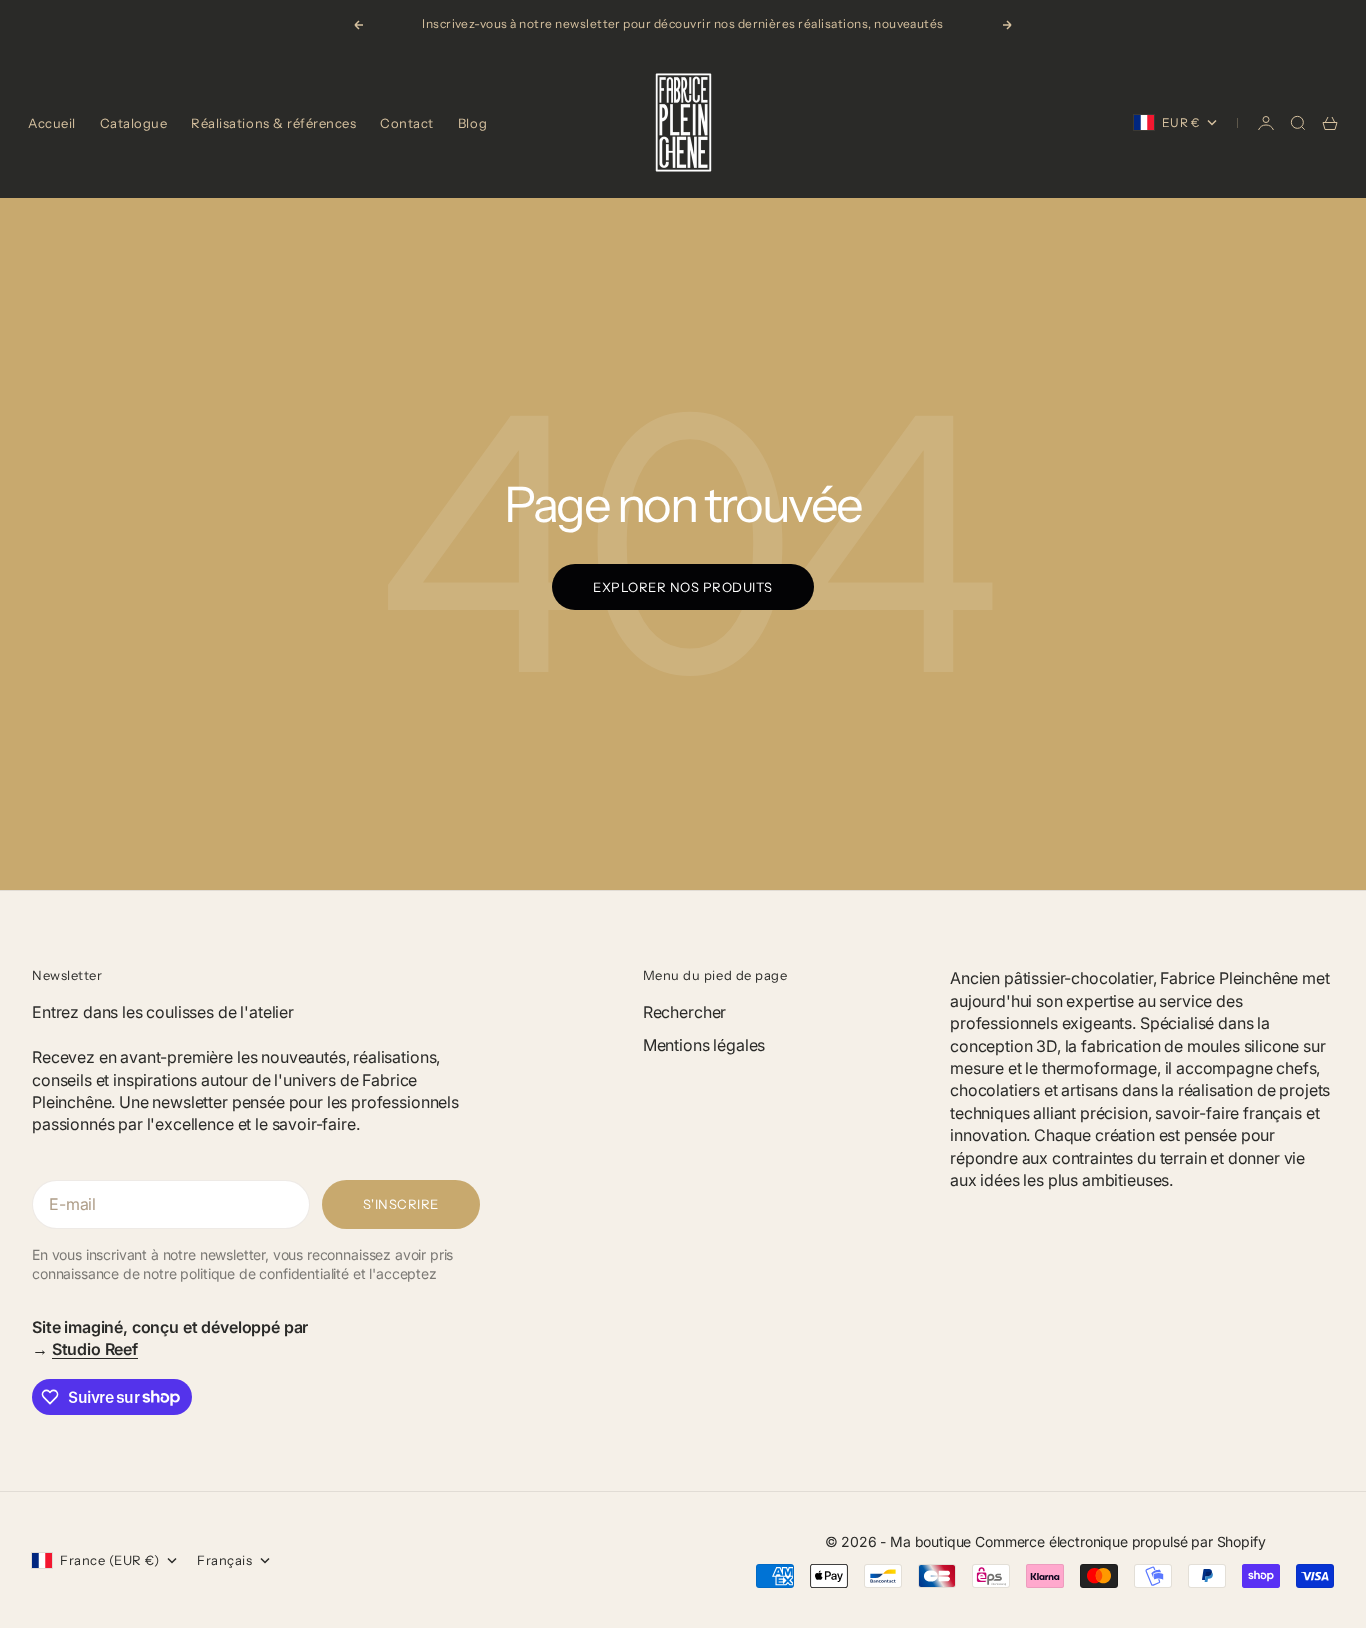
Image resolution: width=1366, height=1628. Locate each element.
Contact (407, 123)
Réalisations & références (273, 123)
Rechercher (684, 1012)
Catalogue (134, 123)
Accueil (52, 123)
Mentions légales (704, 1045)
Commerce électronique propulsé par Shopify (1120, 1541)
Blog (472, 123)
